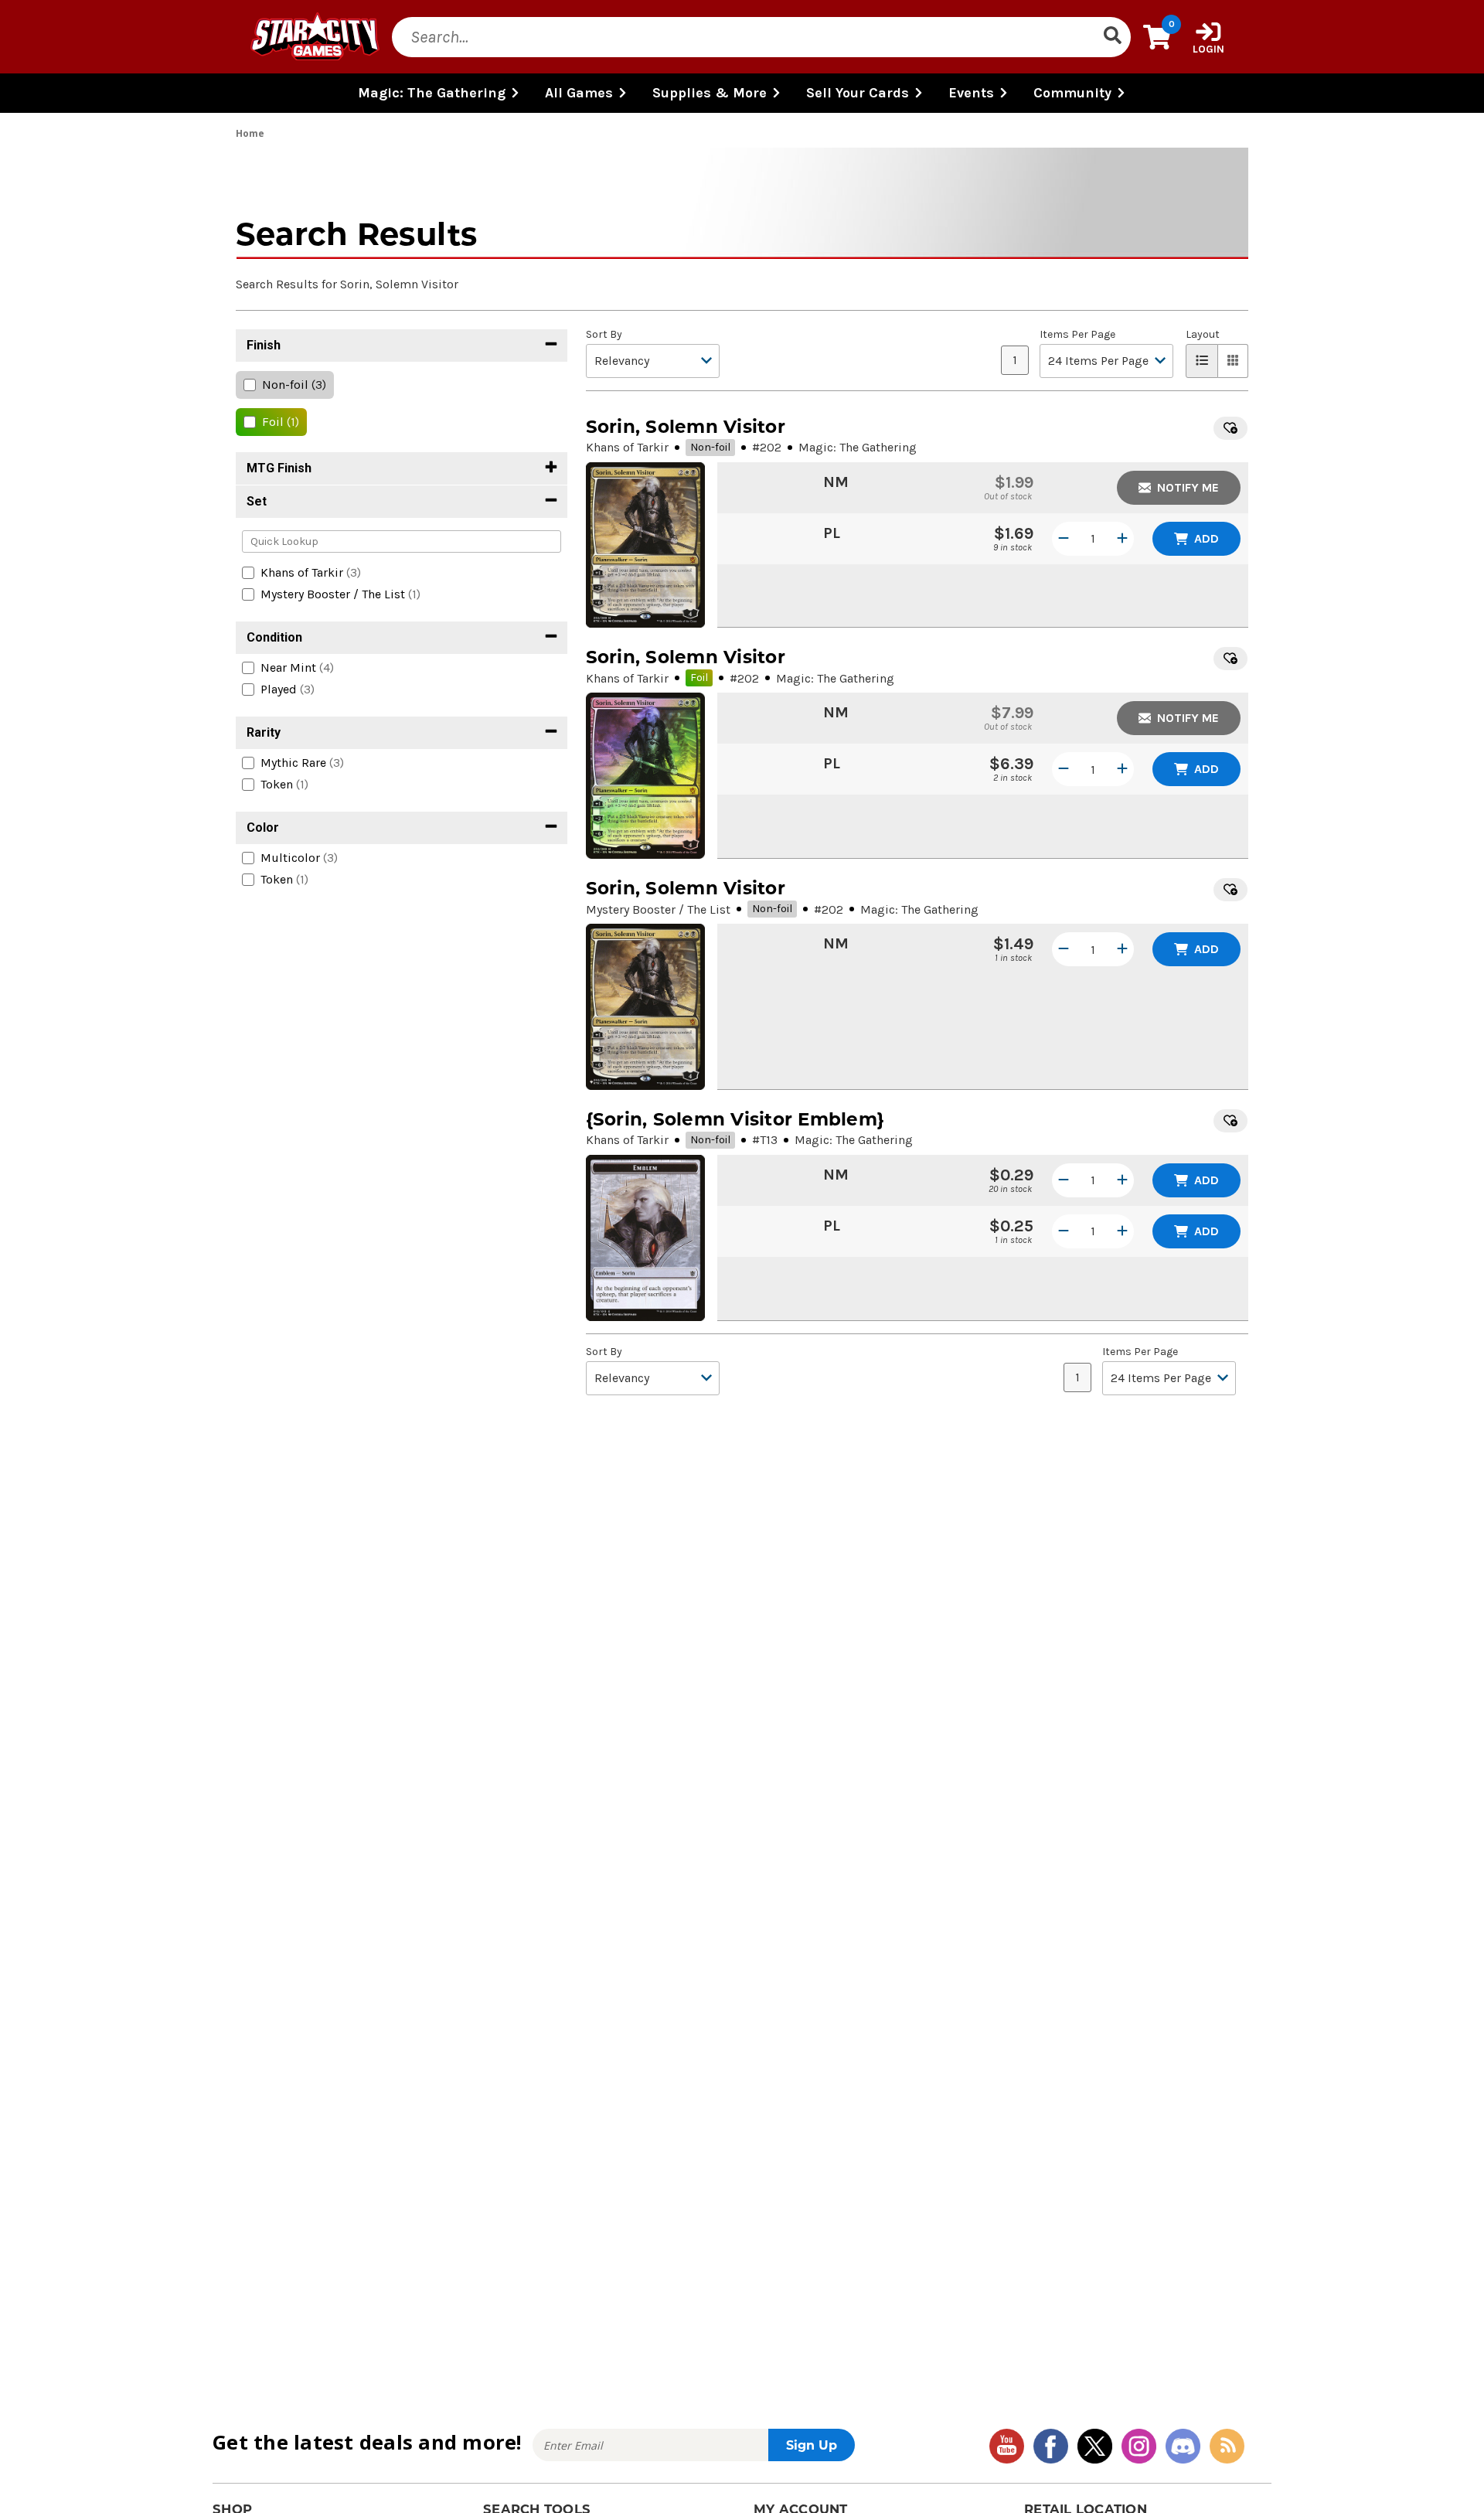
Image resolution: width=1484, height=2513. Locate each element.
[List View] (1202, 361)
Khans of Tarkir (627, 447)
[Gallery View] (1233, 361)
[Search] (1112, 37)
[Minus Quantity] (1064, 539)
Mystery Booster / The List (658, 909)
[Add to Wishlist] (1230, 428)
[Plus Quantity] (1122, 539)
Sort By (604, 335)
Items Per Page (1077, 335)
